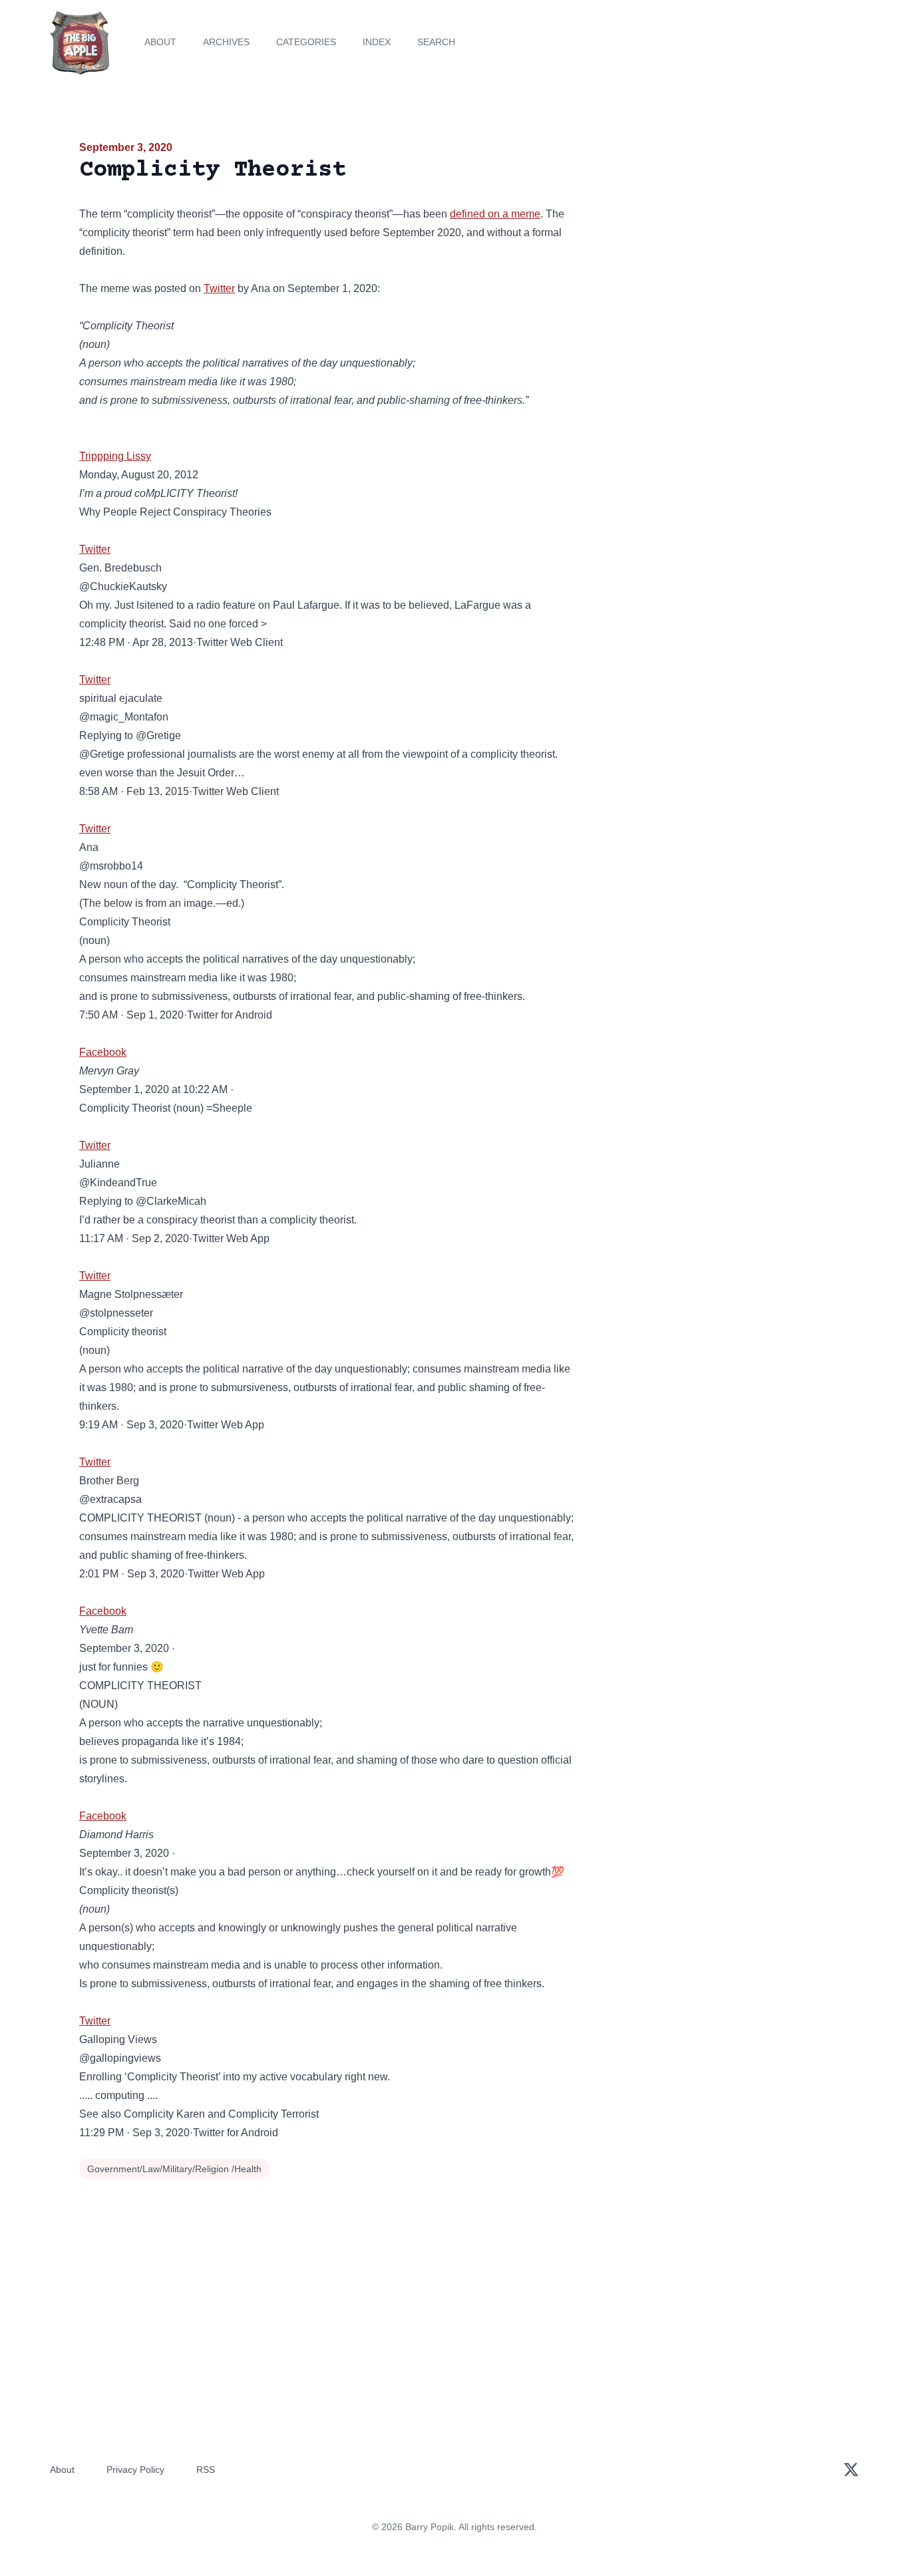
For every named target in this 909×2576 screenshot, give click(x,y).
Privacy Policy (135, 2470)
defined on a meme (495, 214)
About (160, 42)
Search (436, 42)
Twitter (219, 288)
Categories (306, 42)
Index (377, 42)
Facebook (103, 1052)
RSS (206, 2470)
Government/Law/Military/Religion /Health (174, 2169)
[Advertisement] (710, 242)
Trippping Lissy (115, 456)
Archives (226, 42)
